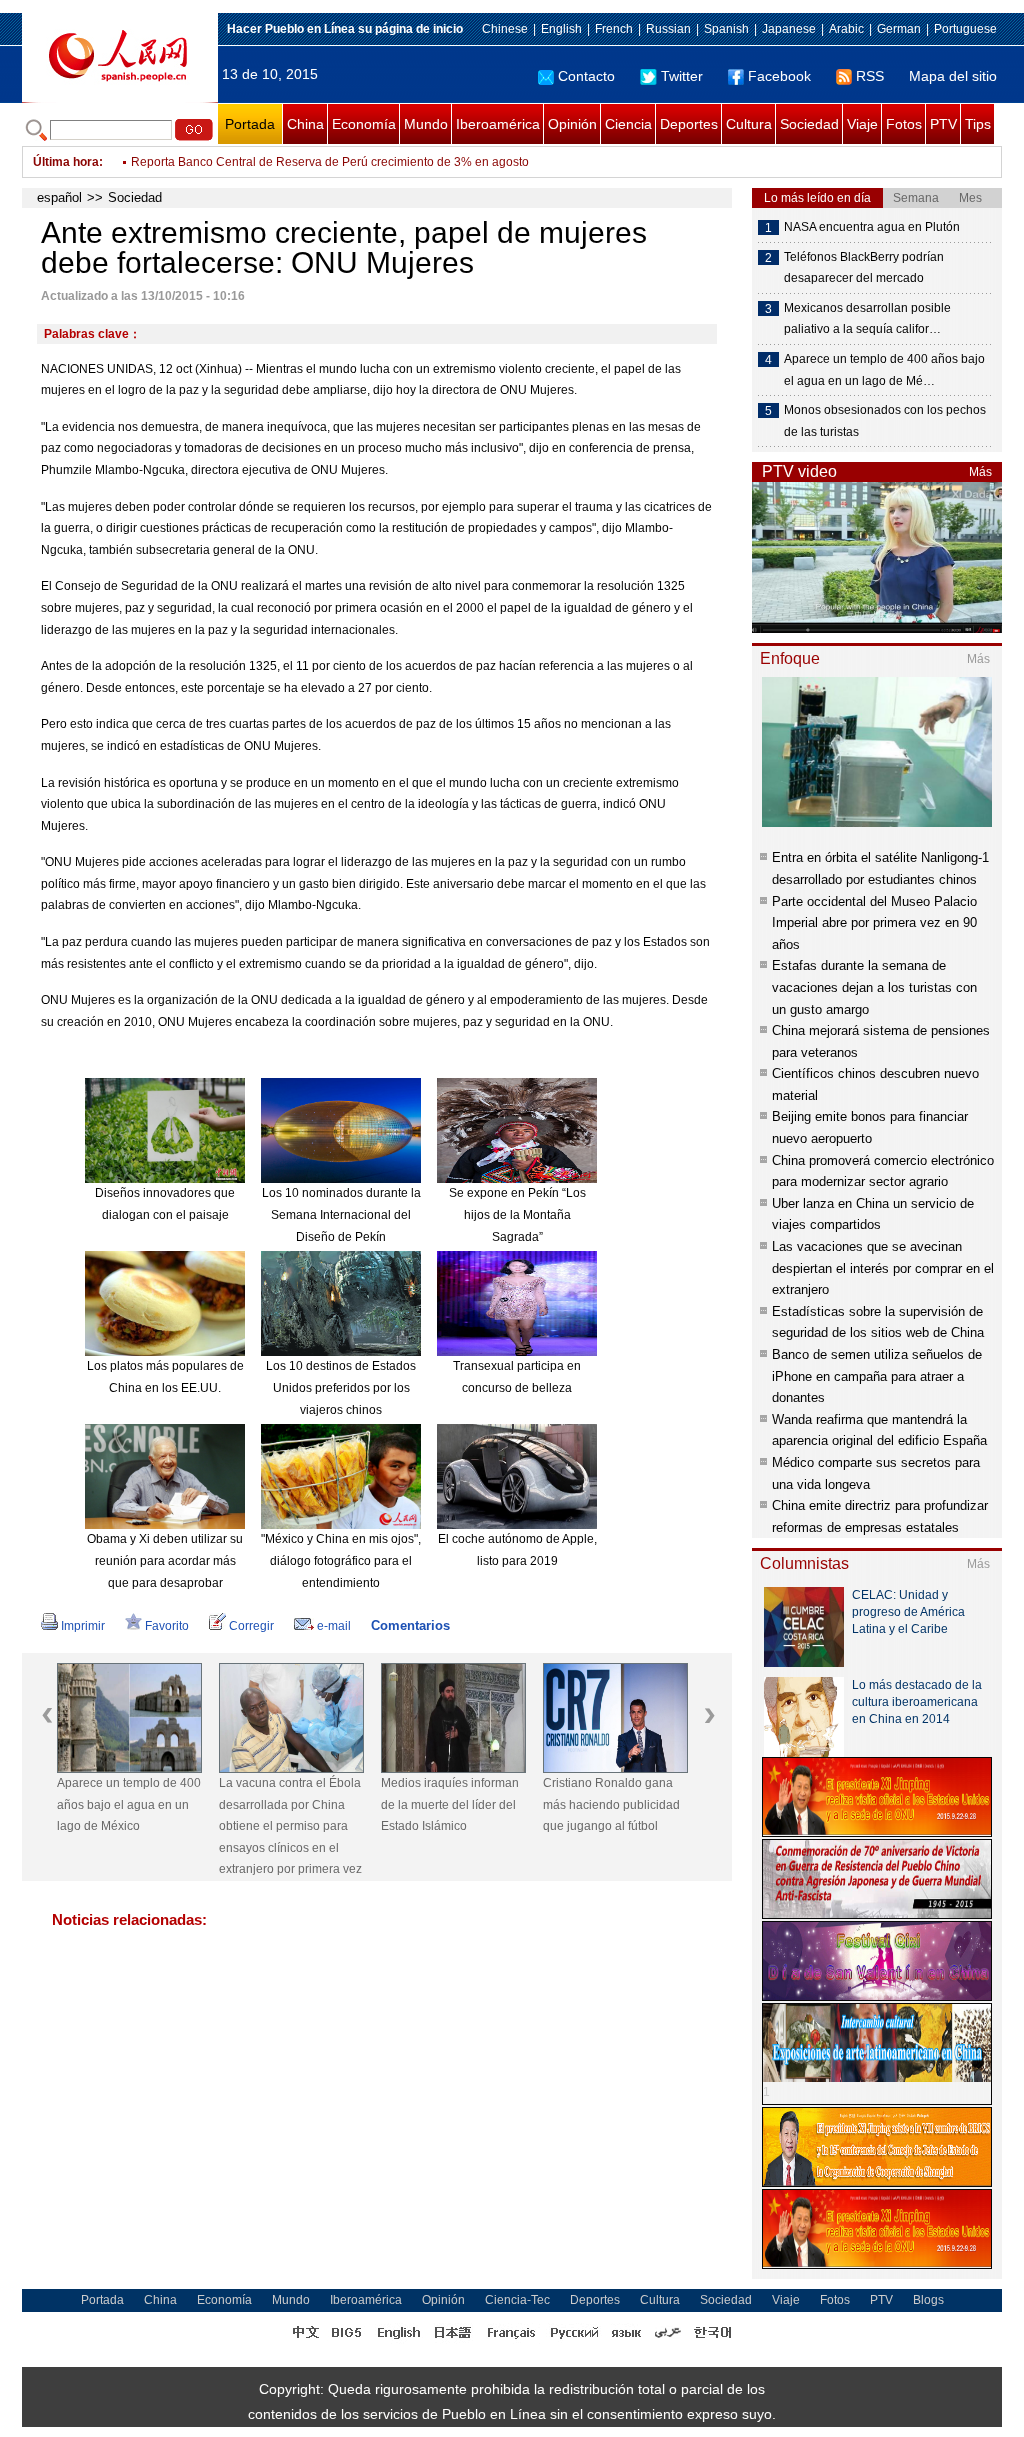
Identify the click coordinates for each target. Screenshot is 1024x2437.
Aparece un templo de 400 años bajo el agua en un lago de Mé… (884, 370)
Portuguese (965, 29)
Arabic (846, 29)
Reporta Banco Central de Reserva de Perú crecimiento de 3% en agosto (330, 162)
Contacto (586, 76)
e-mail (334, 1626)
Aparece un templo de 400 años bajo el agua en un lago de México (129, 1804)
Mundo (426, 124)
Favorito (167, 1626)
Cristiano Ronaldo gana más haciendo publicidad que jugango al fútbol (611, 1804)
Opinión (572, 124)
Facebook (779, 76)
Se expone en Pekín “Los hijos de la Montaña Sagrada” (517, 1214)
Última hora (66, 162)
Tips (978, 124)
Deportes (689, 124)
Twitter (682, 76)
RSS (870, 76)
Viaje (862, 124)
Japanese (789, 29)
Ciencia (628, 124)
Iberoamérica (498, 124)
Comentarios (410, 1625)
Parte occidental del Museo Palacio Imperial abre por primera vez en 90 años (874, 923)
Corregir (251, 1626)
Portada (250, 124)
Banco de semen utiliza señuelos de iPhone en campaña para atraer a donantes (877, 1376)
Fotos (904, 124)
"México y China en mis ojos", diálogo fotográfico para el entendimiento (341, 1560)
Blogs (928, 2300)
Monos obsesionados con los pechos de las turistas (885, 421)
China (305, 124)
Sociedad (809, 124)
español (59, 197)
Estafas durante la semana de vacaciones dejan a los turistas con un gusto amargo (874, 987)
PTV (943, 124)
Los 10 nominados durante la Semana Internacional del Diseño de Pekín (341, 1214)
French (614, 29)
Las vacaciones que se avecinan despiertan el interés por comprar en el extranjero (883, 1268)
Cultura (749, 124)
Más (980, 472)
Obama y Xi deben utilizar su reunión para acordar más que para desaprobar (165, 1560)
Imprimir (83, 1626)
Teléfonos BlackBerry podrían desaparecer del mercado (864, 268)
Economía (364, 124)
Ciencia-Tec (517, 2300)
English (561, 29)
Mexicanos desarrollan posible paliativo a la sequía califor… (867, 319)
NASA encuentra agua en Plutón (872, 227)
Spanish (726, 29)
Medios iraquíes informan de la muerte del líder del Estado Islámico (450, 1804)
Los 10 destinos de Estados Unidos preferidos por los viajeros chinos (341, 1387)
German (899, 29)
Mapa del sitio (953, 76)
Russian (668, 29)
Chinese (505, 29)
